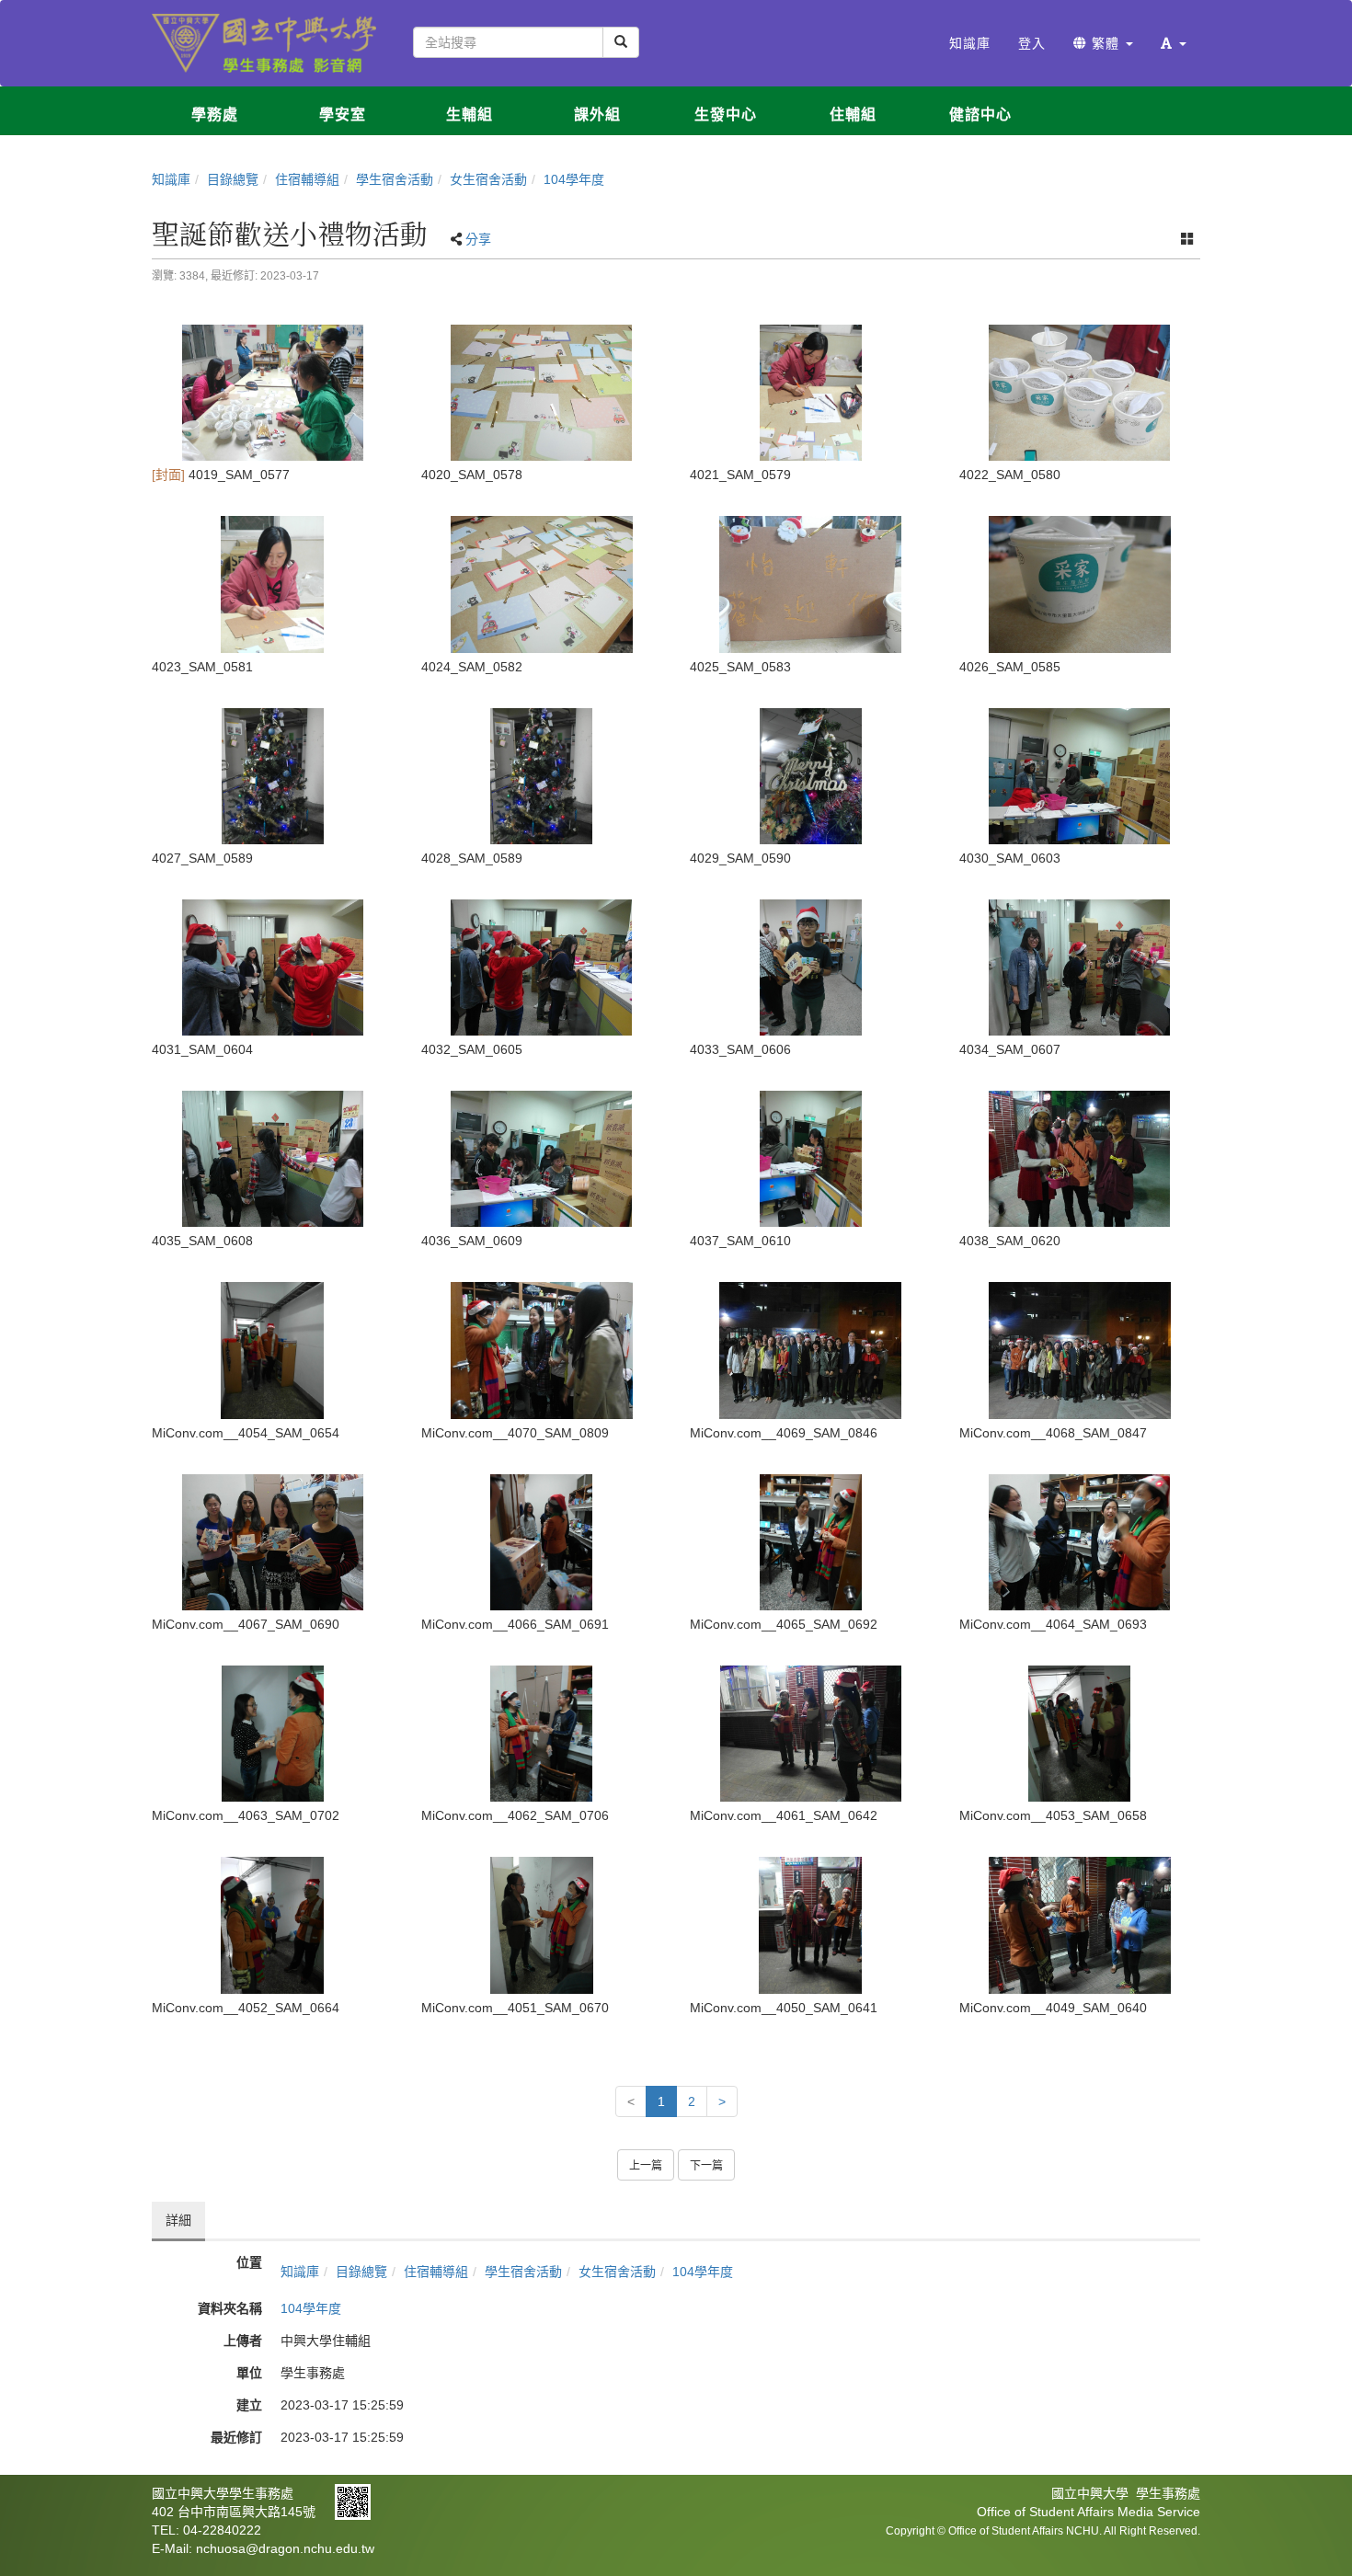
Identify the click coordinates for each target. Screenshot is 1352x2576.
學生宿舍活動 (395, 179)
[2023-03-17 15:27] (811, 393)
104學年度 (574, 179)
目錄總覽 (233, 179)
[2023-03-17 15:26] (273, 393)
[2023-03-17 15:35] (273, 1350)
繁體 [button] (1106, 43)
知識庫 (171, 179)
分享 (478, 239)
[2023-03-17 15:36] (273, 1925)
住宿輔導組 (307, 179)
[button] (1174, 43)
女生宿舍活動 (488, 179)
